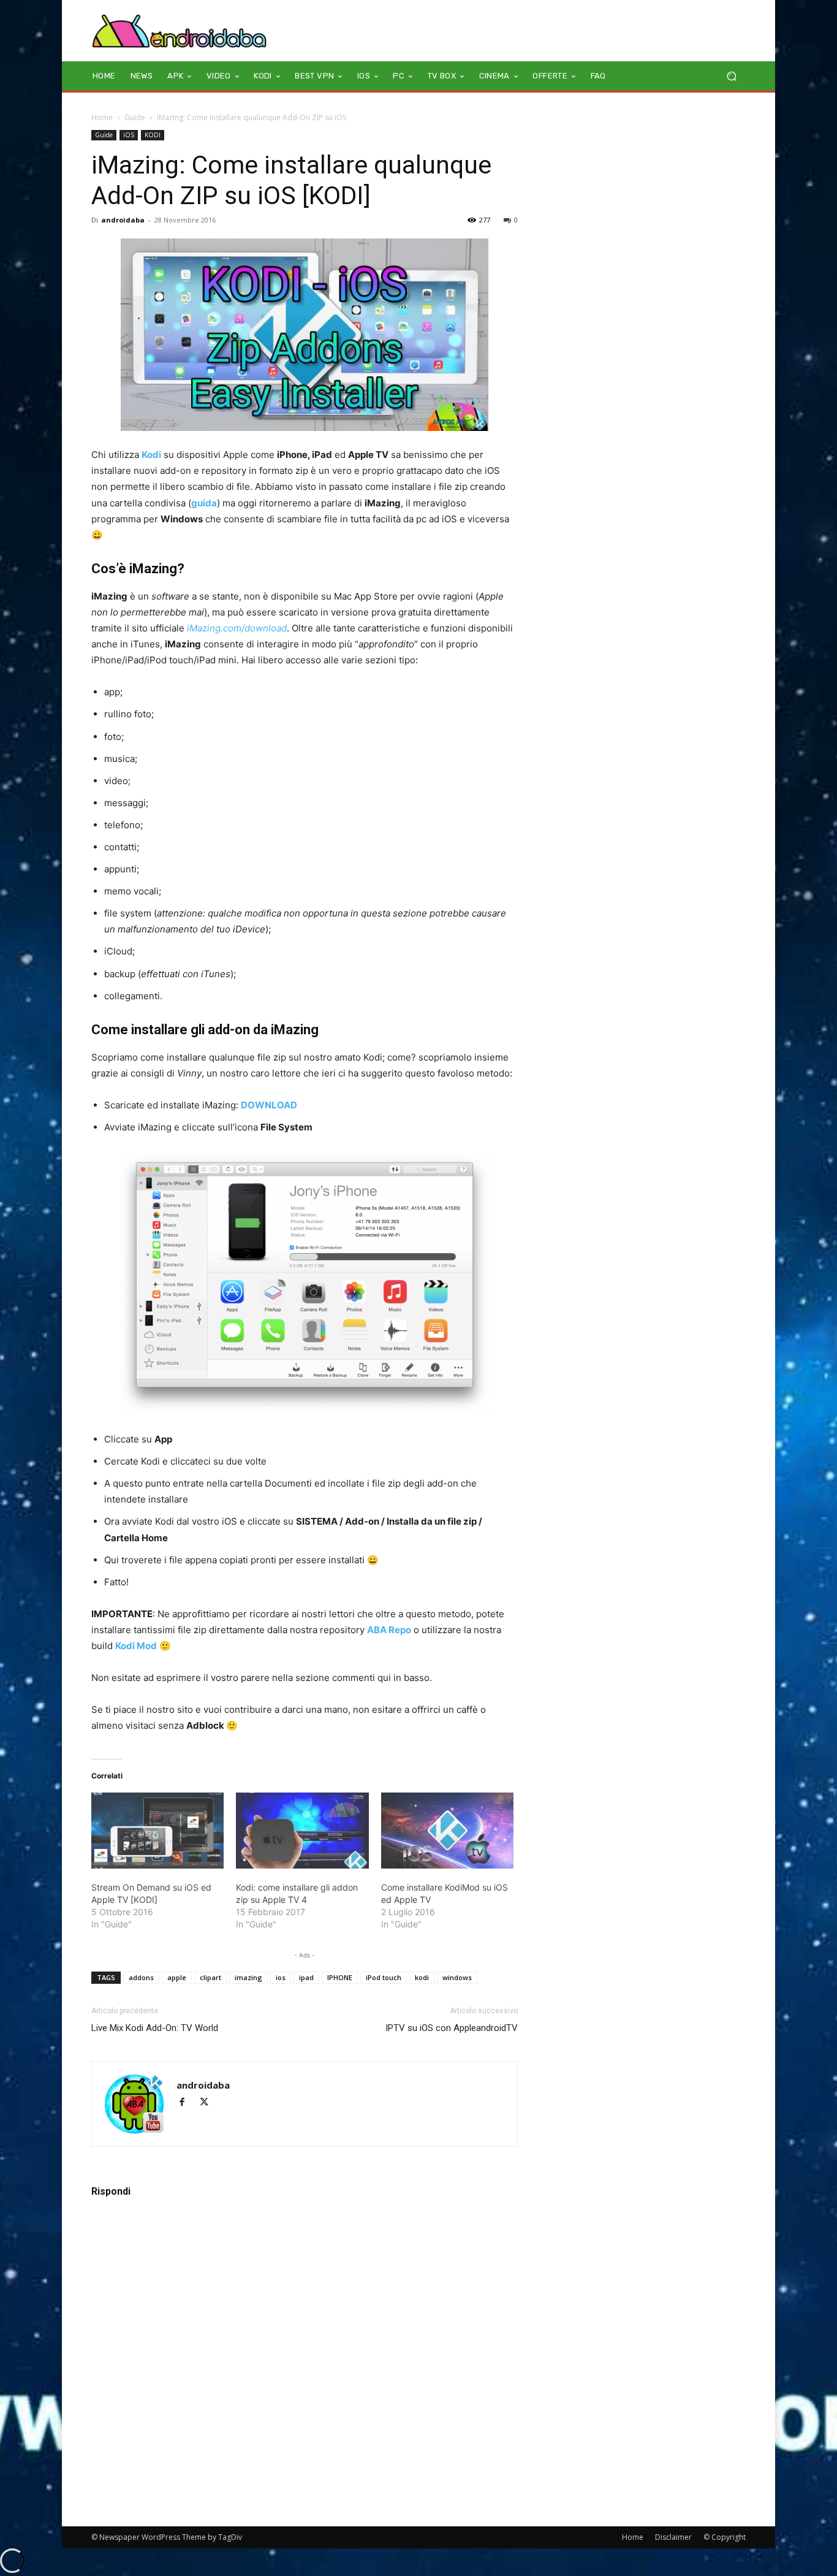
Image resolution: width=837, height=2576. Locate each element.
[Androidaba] (179, 31)
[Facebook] (187, 2103)
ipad (306, 1977)
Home (102, 117)
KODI (153, 135)
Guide (135, 117)
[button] (731, 76)
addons (141, 1977)
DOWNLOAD (269, 1105)
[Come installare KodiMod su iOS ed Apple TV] (447, 1831)
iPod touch (384, 1977)
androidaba (123, 220)
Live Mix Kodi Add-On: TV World (155, 2028)
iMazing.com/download (237, 628)
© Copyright (725, 2537)
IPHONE (340, 1977)
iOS (129, 135)
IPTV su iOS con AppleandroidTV (452, 2028)
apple (177, 1977)
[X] (209, 2103)
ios (281, 1977)
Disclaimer (673, 2537)
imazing (248, 1977)
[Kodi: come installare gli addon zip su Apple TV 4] (302, 1831)
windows (457, 1977)
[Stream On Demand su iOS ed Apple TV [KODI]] (157, 1831)
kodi (422, 1977)
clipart (210, 1977)
